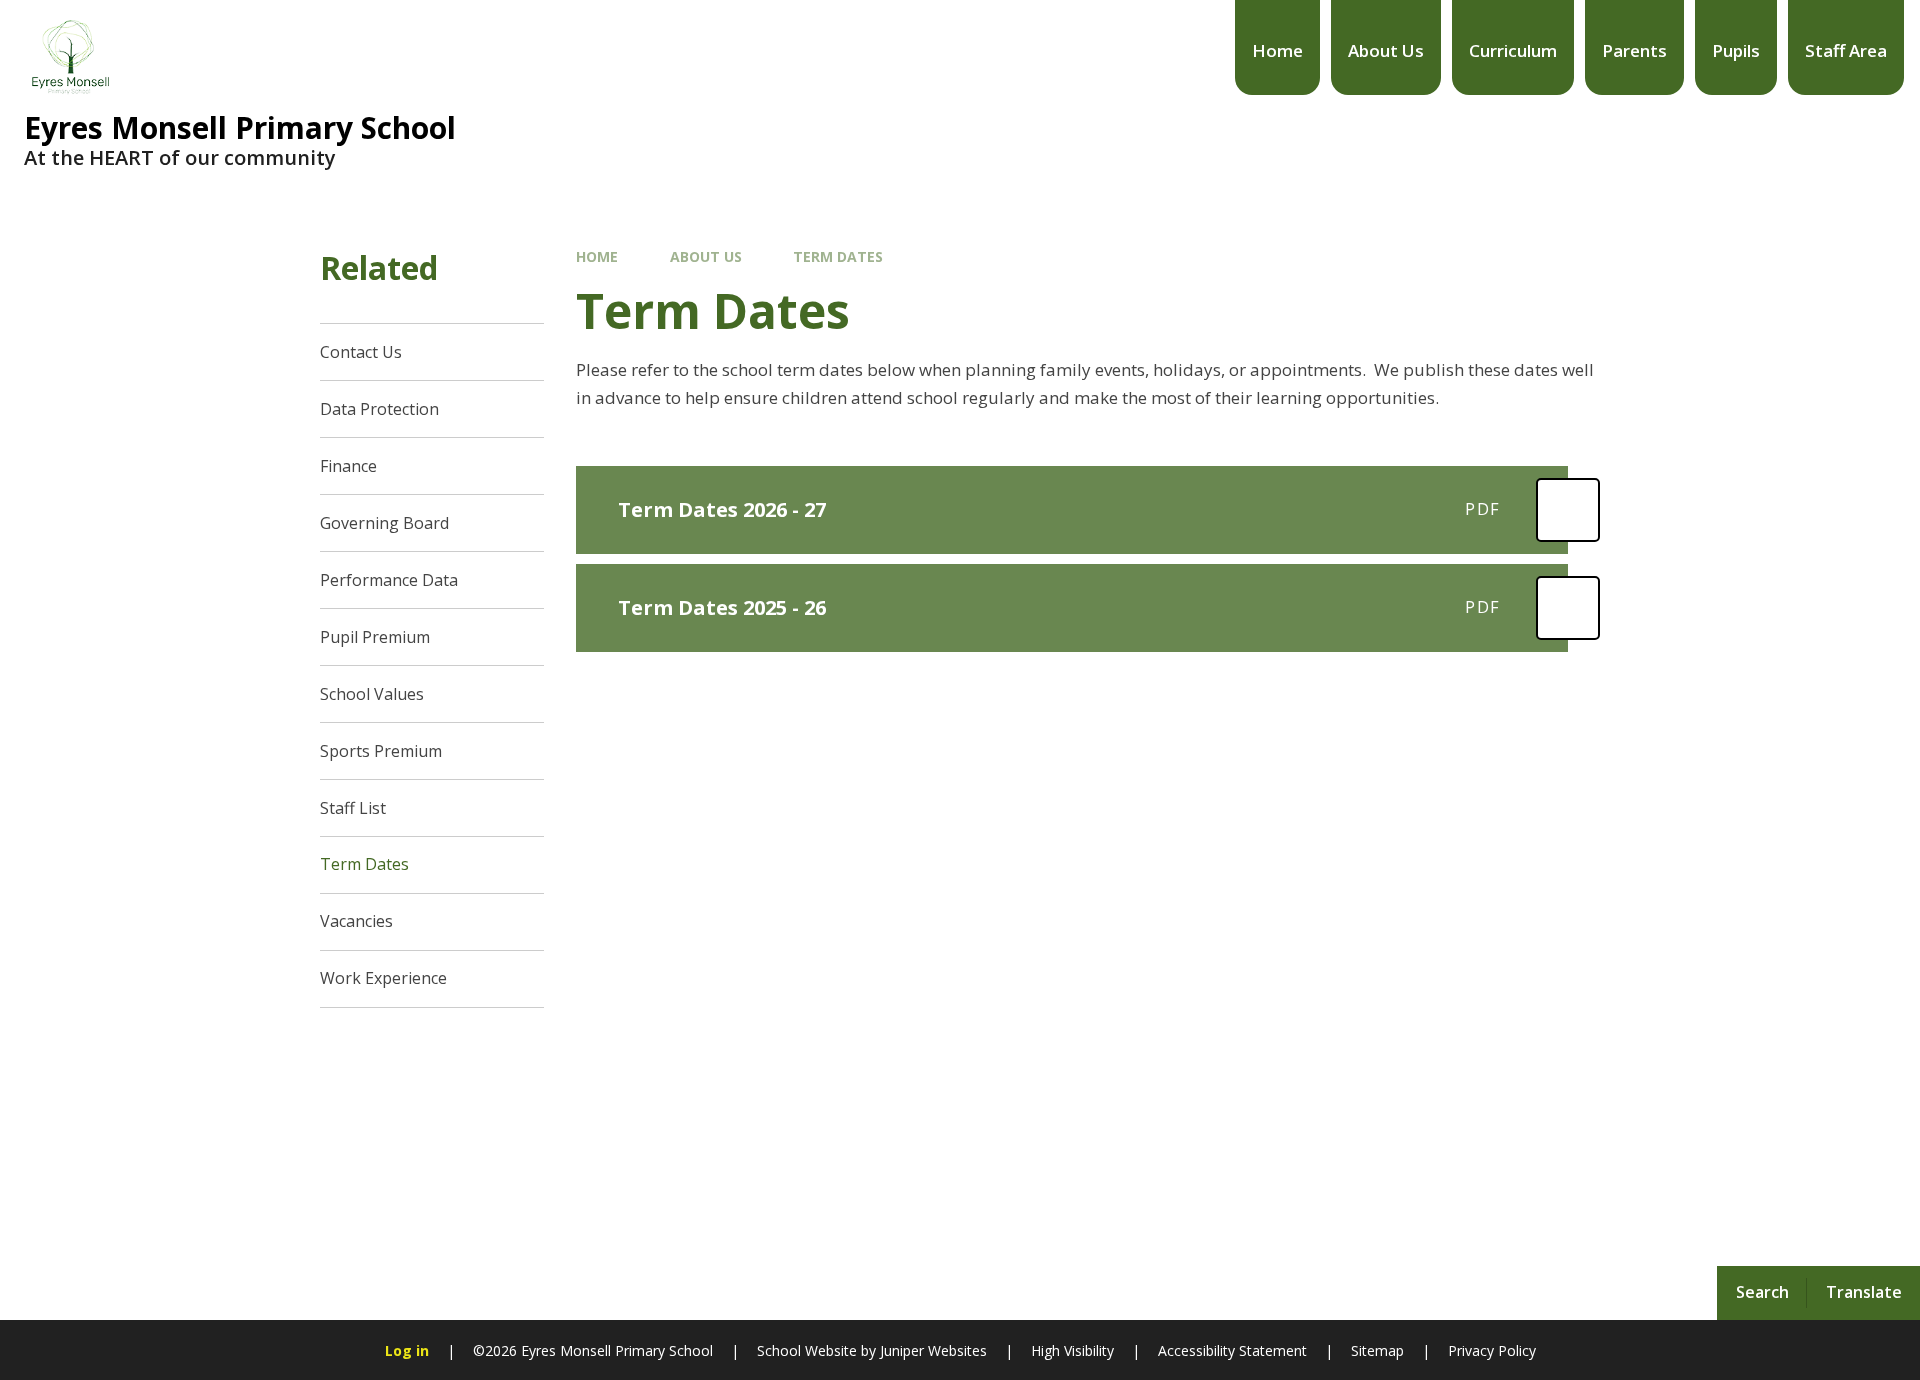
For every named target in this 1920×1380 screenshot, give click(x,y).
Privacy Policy (1492, 1350)
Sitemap (1377, 1350)
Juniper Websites (931, 1350)
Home (597, 256)
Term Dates (838, 256)
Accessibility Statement (1232, 1350)
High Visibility (1072, 1350)
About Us (706, 256)
